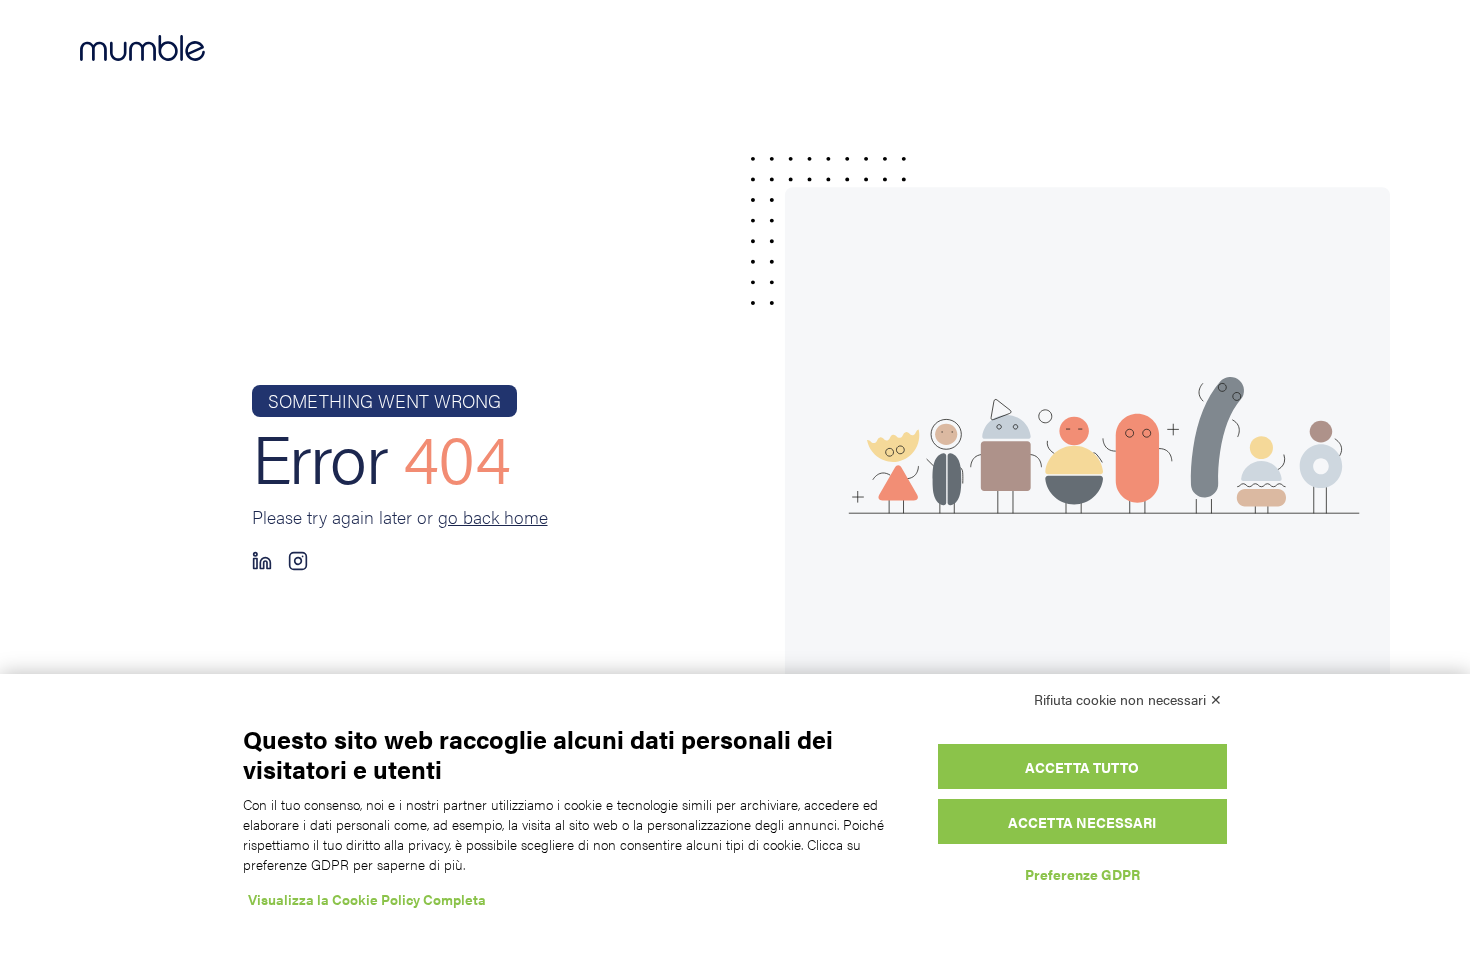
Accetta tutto (1082, 767)
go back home (493, 516)
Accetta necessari (1082, 822)
